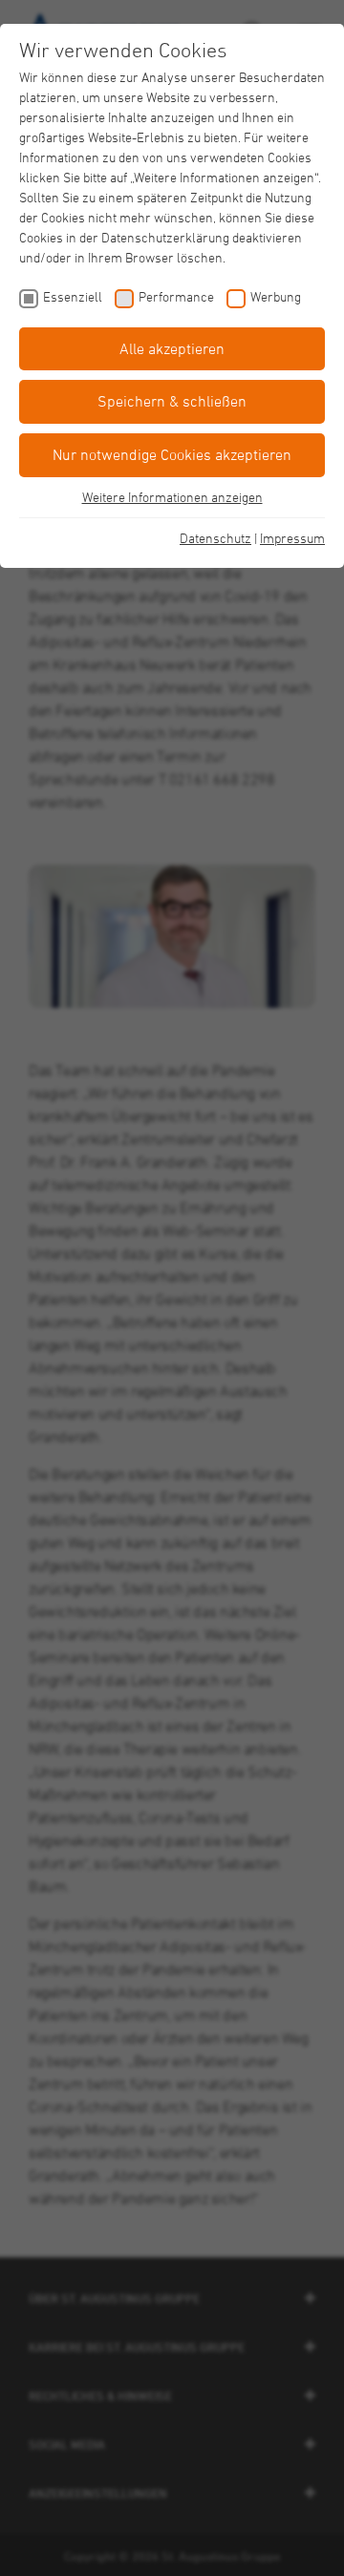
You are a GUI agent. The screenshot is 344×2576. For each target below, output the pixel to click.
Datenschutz (215, 538)
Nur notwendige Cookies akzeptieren (172, 454)
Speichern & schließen (172, 401)
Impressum (292, 538)
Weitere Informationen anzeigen (172, 497)
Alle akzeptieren (172, 348)
